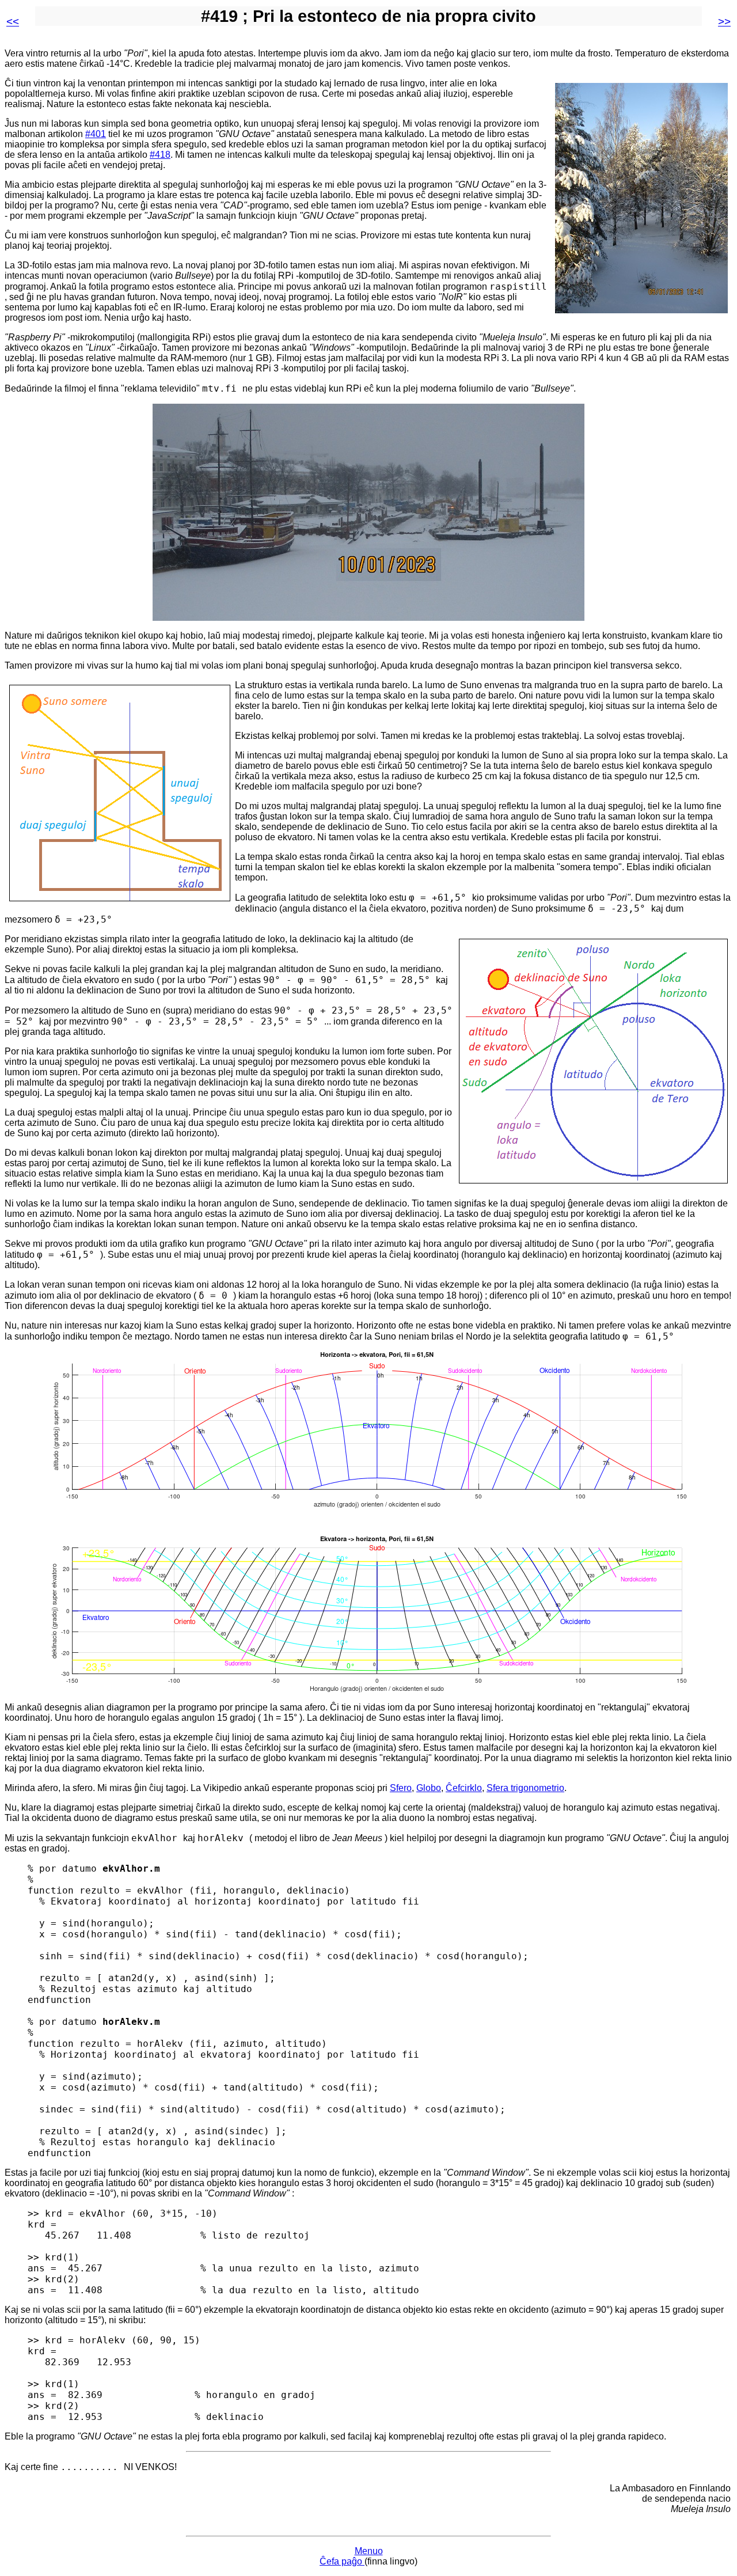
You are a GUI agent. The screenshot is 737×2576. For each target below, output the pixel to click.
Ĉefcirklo (464, 1788)
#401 (96, 134)
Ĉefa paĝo (342, 2561)
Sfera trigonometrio (525, 1788)
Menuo (369, 2551)
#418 (160, 155)
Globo (429, 1788)
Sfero (401, 1788)
